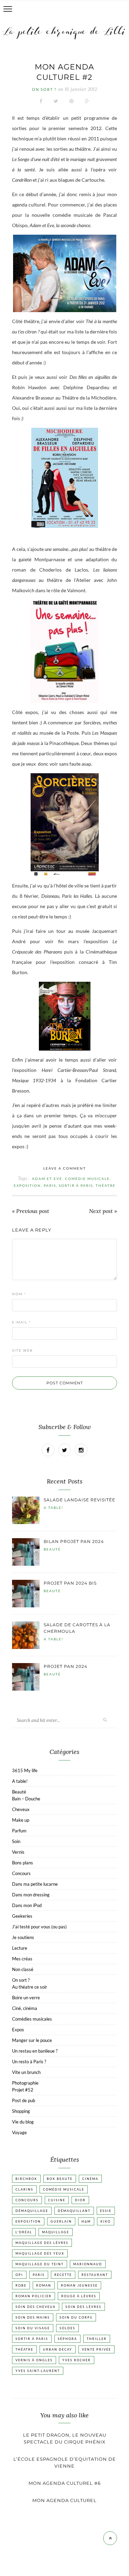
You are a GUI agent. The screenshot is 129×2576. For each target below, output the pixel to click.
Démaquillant (74, 2211)
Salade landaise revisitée (79, 1500)
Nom (19, 1294)
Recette (63, 2275)
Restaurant (95, 2275)
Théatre (106, 1185)
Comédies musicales (32, 2019)
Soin (16, 1841)
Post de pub (24, 2100)
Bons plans (23, 1863)
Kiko (106, 2221)
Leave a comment (65, 1168)
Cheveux (21, 1809)
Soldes (67, 2328)
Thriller (97, 2339)
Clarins (24, 2189)
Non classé (23, 1969)
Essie (106, 2211)
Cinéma (90, 2179)
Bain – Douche (26, 1799)
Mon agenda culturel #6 (65, 2483)
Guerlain (61, 2221)
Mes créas (22, 1959)
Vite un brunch (26, 2072)
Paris (50, 1185)
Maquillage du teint (40, 2264)
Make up (21, 1820)
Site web (22, 1350)
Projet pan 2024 (66, 1666)
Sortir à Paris (76, 1185)
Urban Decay (58, 2349)
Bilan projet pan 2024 (74, 1541)
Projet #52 (23, 2090)
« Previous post (31, 1211)
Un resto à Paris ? (29, 2062)
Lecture (20, 1948)
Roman (44, 2285)
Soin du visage (33, 2328)
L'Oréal (24, 2232)
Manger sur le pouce (32, 2040)
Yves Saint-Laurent (38, 2371)
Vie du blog (23, 2122)
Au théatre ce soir (30, 1987)
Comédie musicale (87, 1179)
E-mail (21, 1322)
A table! (53, 1508)
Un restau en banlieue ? (35, 2051)
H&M (86, 2221)
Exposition (27, 1185)
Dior (80, 2200)
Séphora (67, 2339)
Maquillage (56, 2232)
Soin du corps (76, 2317)
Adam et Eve (47, 1179)
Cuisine (57, 2200)
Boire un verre (26, 1998)
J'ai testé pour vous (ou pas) (39, 1927)
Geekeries (22, 1916)
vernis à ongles (34, 2360)
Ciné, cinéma (25, 2008)
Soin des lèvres (83, 2307)
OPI (19, 2275)
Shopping (21, 2111)
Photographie (25, 2083)
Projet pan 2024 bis (70, 1583)
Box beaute (60, 2179)
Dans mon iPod (27, 1905)
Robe (21, 2285)
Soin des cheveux (36, 2307)
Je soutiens (23, 1937)
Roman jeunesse (79, 2285)
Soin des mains (33, 2317)
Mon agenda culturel (64, 2500)
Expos (18, 2030)
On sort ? (44, 89)
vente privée (96, 2349)
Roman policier (34, 2296)
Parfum (19, 1831)
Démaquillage (32, 2211)
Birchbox (26, 2179)
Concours (21, 1873)
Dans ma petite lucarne (35, 1884)
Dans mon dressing (31, 1895)
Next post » (103, 1211)
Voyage (19, 2132)
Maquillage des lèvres (42, 2243)
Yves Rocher (77, 2360)
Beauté (52, 1549)
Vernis (18, 1852)
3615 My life (25, 1770)
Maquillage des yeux (40, 2253)
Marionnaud (88, 2264)
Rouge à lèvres (79, 2296)
